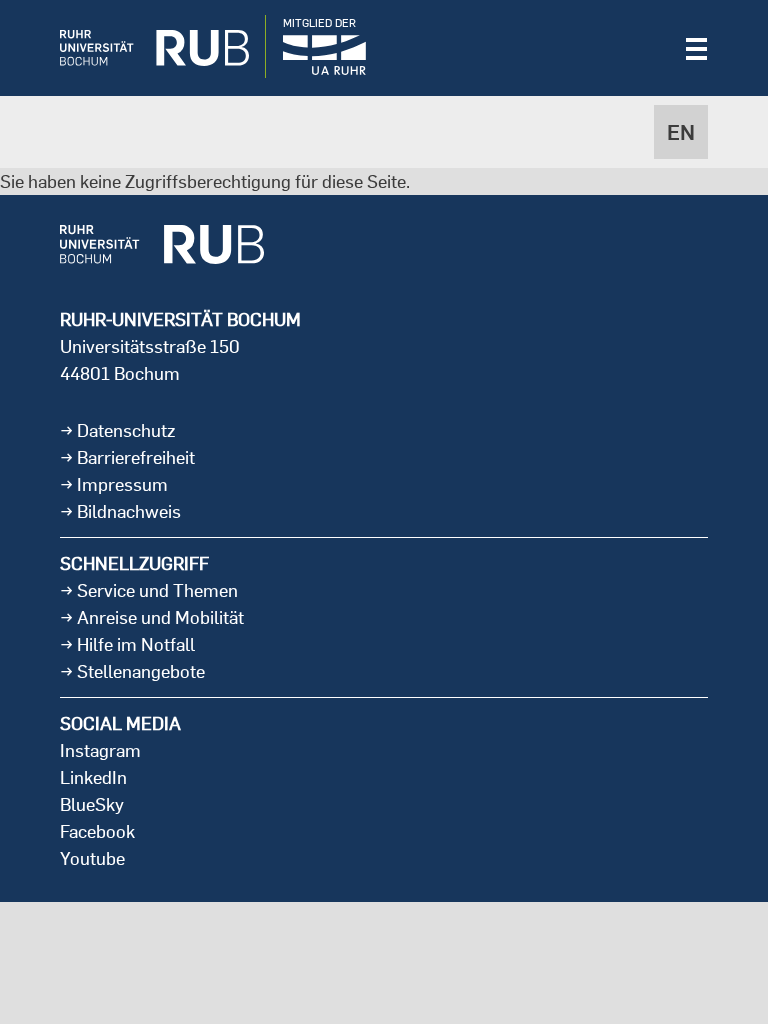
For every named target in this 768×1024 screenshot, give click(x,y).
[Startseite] (139, 48)
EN (681, 132)
